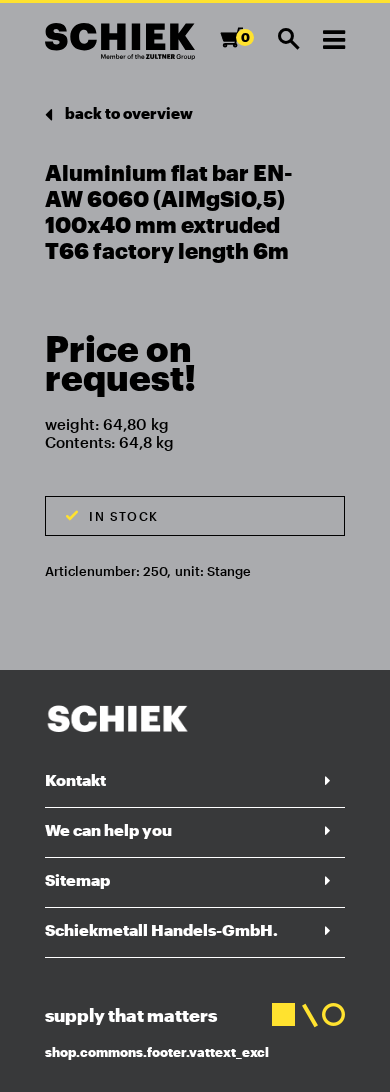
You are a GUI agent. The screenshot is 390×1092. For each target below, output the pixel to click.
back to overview (127, 113)
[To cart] (237, 46)
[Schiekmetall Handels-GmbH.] (120, 41)
